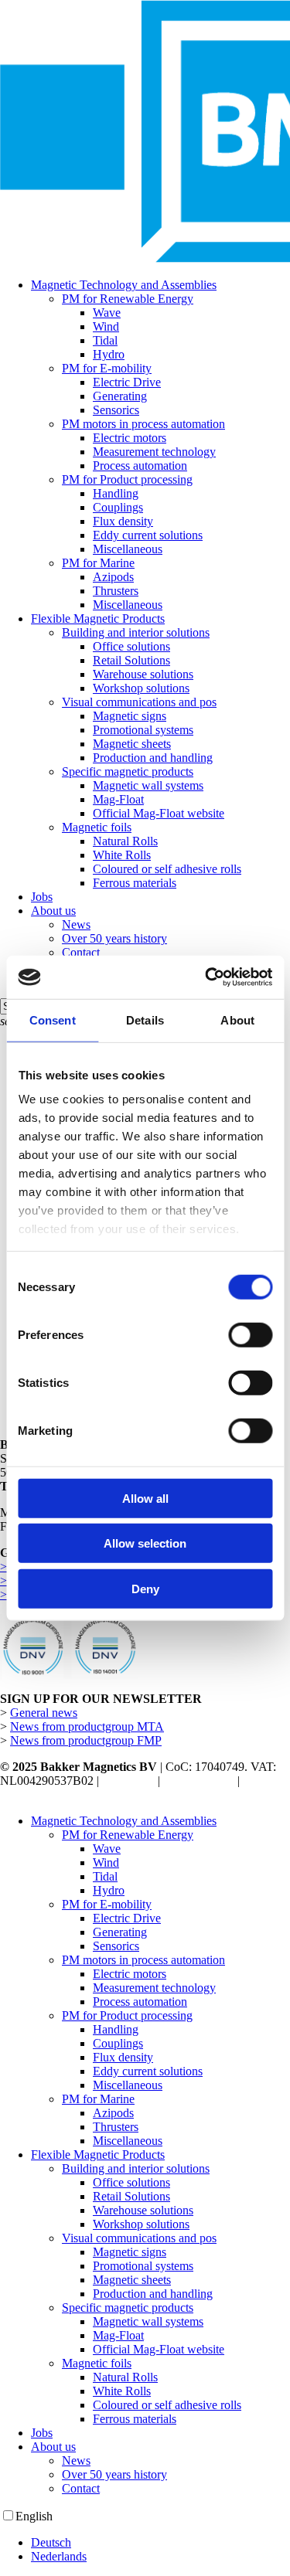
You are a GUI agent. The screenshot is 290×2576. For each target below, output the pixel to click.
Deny (145, 1588)
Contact (81, 2488)
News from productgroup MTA (87, 1726)
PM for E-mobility (107, 1904)
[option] (160, 2543)
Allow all (145, 1498)
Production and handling (153, 2294)
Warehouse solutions (143, 2210)
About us (53, 2447)
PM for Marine (98, 2099)
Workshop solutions (141, 2224)
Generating (120, 1932)
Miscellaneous (128, 2085)
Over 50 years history (114, 2474)
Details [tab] (145, 1020)
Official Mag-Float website (159, 2349)
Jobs (42, 2433)
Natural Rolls (125, 2377)
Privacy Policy (199, 1781)
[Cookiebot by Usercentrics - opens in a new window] (206, 977)
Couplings (118, 2043)
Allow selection (145, 1543)
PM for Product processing (127, 2015)
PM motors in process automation (143, 1960)
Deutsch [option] (51, 2542)
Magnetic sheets (132, 2280)
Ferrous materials (135, 2419)
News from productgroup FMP (86, 1740)
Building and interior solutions (136, 2168)
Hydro (109, 1890)
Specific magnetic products (128, 2308)
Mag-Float (118, 2335)
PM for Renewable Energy (128, 1835)
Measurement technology (154, 1988)
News (76, 2460)
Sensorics (116, 1946)
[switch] (250, 1334)
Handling (116, 2029)
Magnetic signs (130, 2252)
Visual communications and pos (139, 2238)
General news (44, 1713)
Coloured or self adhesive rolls (167, 2405)
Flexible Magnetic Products (98, 2155)
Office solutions (131, 2182)
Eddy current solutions (148, 2071)
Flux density (123, 2057)
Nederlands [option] (59, 2556)
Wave (107, 1849)
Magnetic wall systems (148, 2321)
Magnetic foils (97, 2363)
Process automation (140, 2002)
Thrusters (116, 2127)
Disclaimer (128, 1781)
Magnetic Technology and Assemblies (124, 1821)
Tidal (105, 1876)
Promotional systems (143, 2266)
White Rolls (122, 2391)
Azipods (113, 2113)
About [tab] (237, 1020)
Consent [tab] (53, 1020)
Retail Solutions (131, 2196)
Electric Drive (127, 1918)
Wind (106, 1862)
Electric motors (130, 1974)
